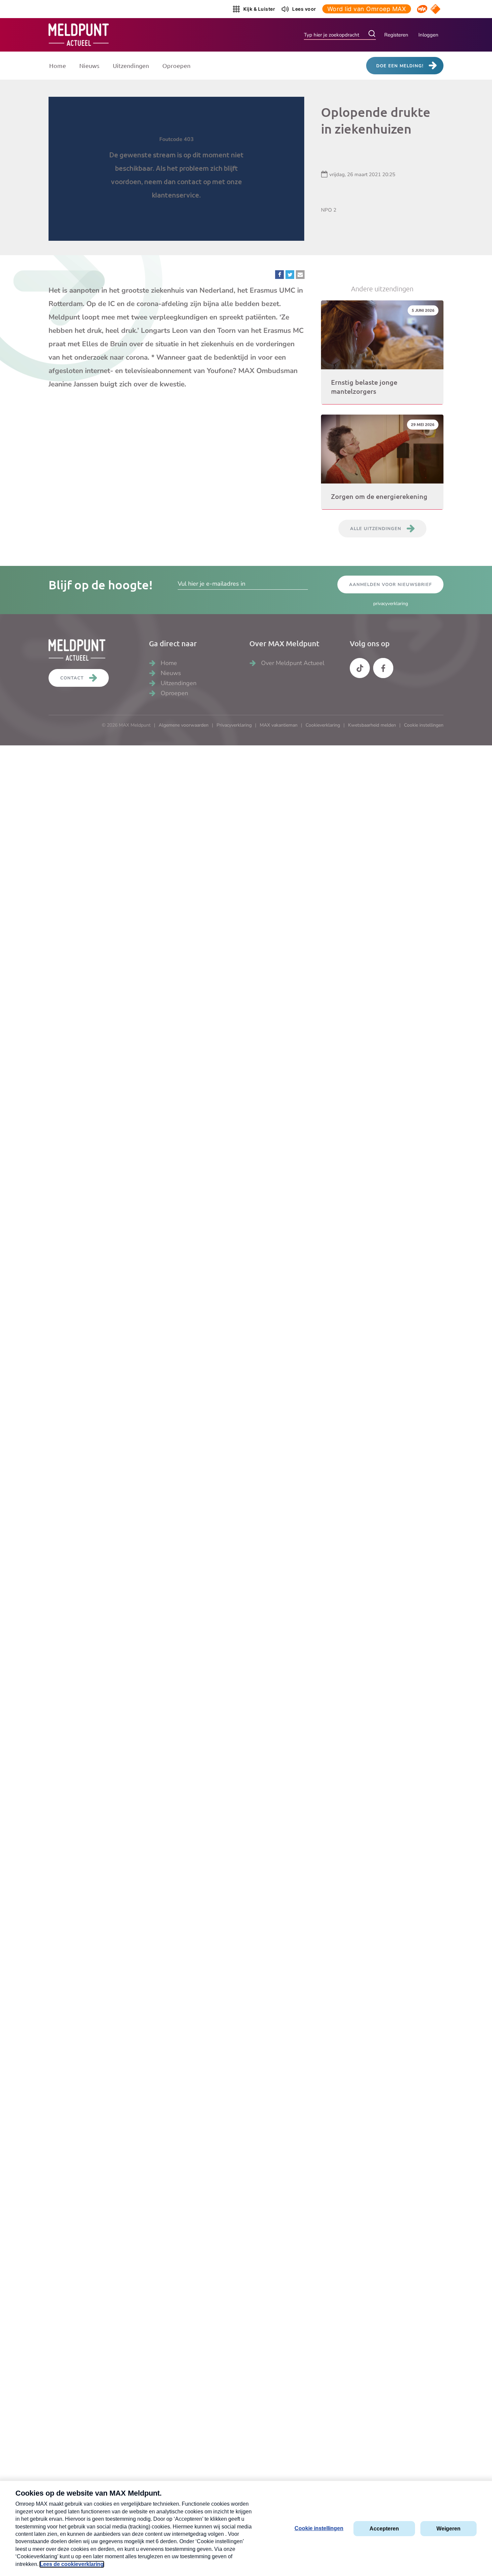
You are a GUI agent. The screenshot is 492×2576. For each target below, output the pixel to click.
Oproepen (176, 65)
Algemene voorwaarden (184, 725)
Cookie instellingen (424, 725)
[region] (176, 169)
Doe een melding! (400, 66)
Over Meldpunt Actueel (293, 663)
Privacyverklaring (234, 725)
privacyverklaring (391, 604)
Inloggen (428, 35)
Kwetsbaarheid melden (372, 725)
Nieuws (89, 65)
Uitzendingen (131, 65)
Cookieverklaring (323, 725)
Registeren (396, 35)
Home (58, 65)
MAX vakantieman (279, 725)
